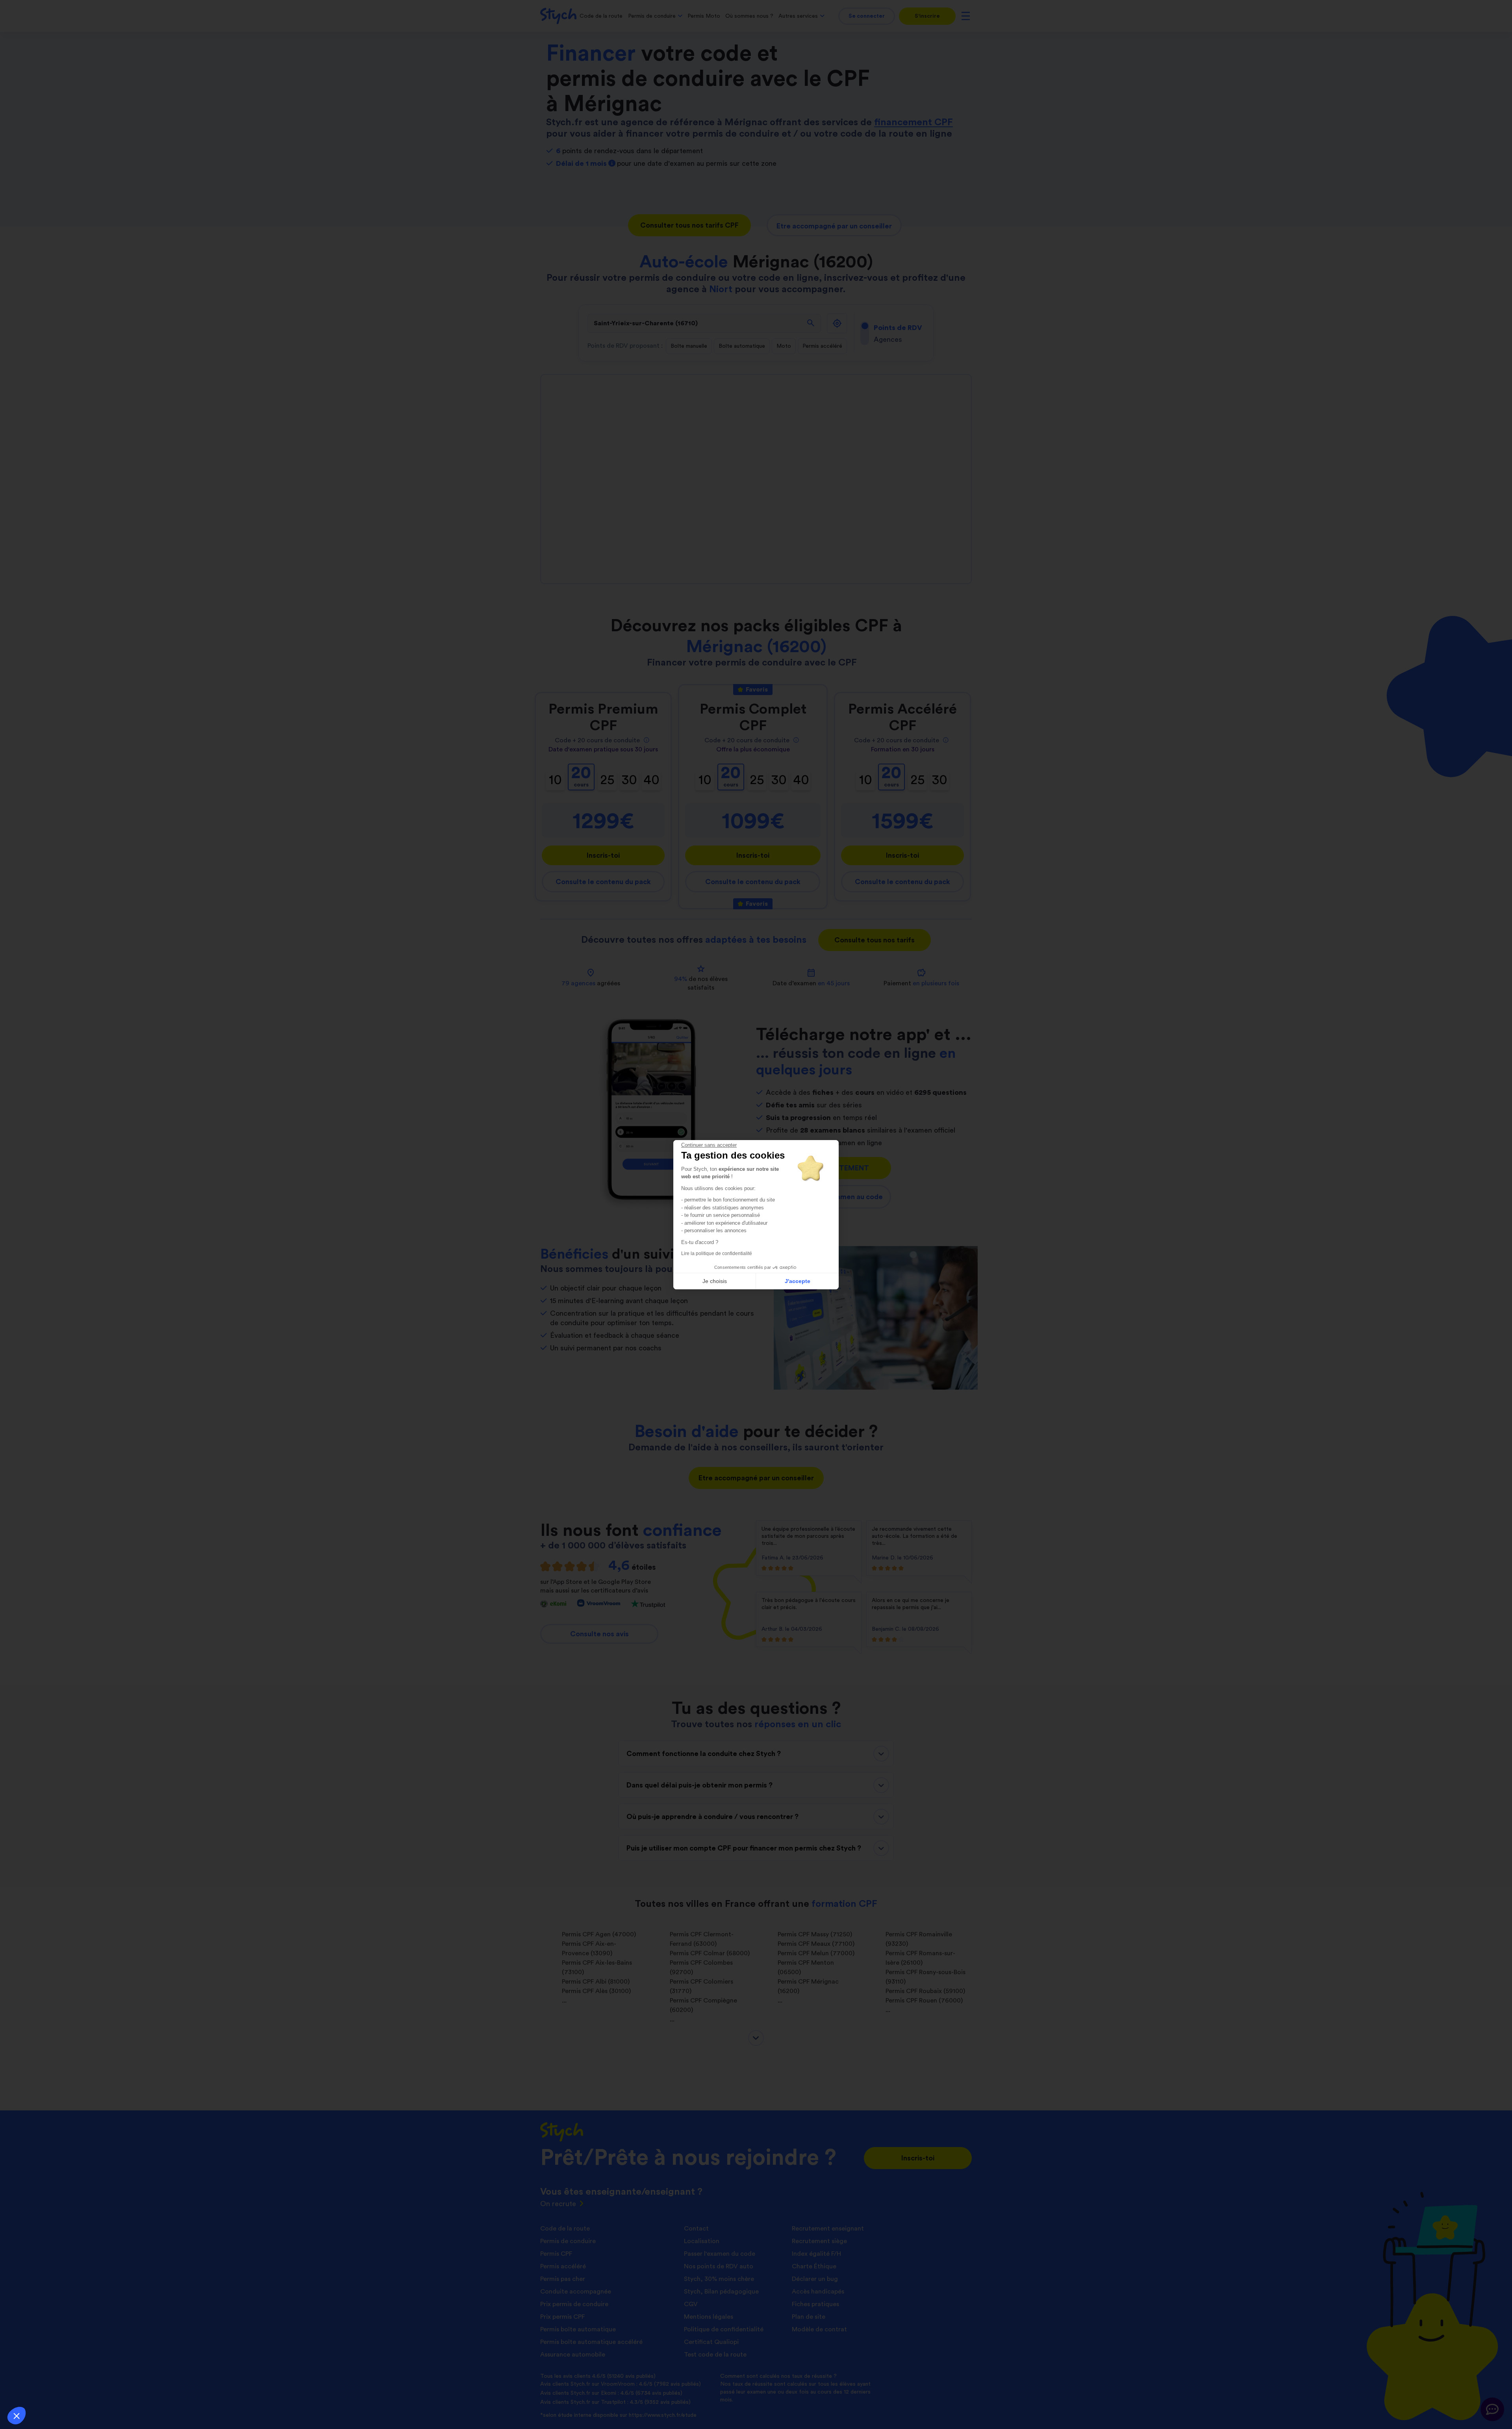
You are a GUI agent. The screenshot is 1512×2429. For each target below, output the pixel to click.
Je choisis (715, 1281)
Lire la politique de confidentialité (717, 1253)
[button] (17, 2416)
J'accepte (798, 1281)
